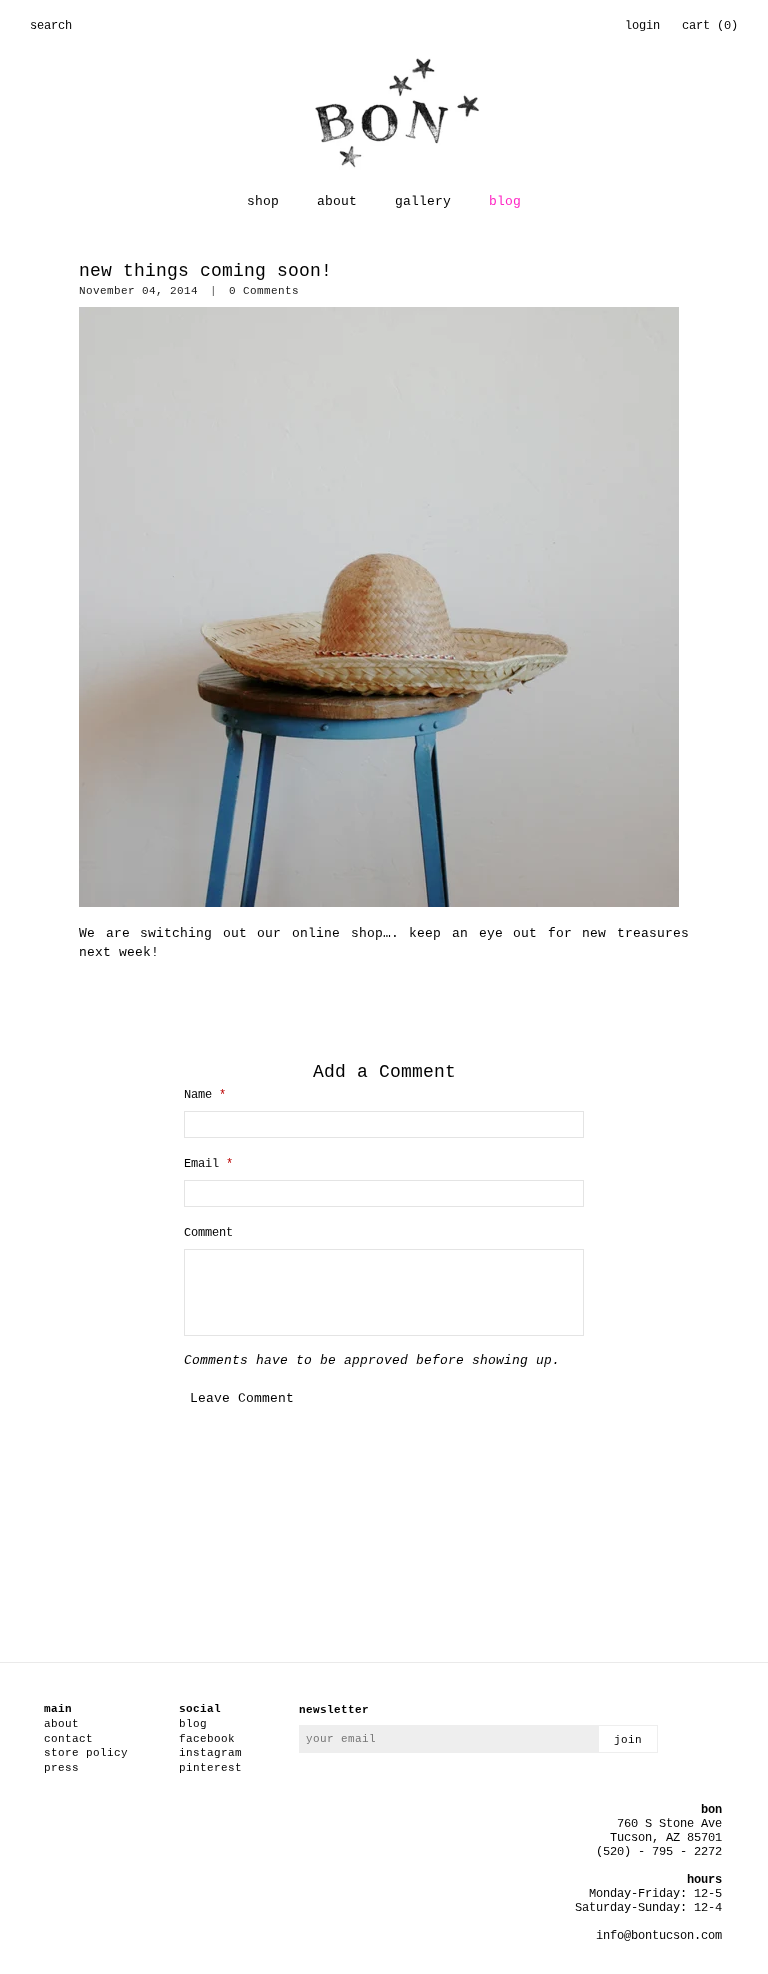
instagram (210, 1753)
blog (505, 201)
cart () (710, 26)
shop (263, 201)
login (642, 26)
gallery (423, 201)
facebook (207, 1739)
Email (208, 1164)
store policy (86, 1753)
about (337, 201)
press (61, 1768)
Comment (208, 1233)
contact (68, 1739)
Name (205, 1095)
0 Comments (264, 291)
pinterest (210, 1768)
